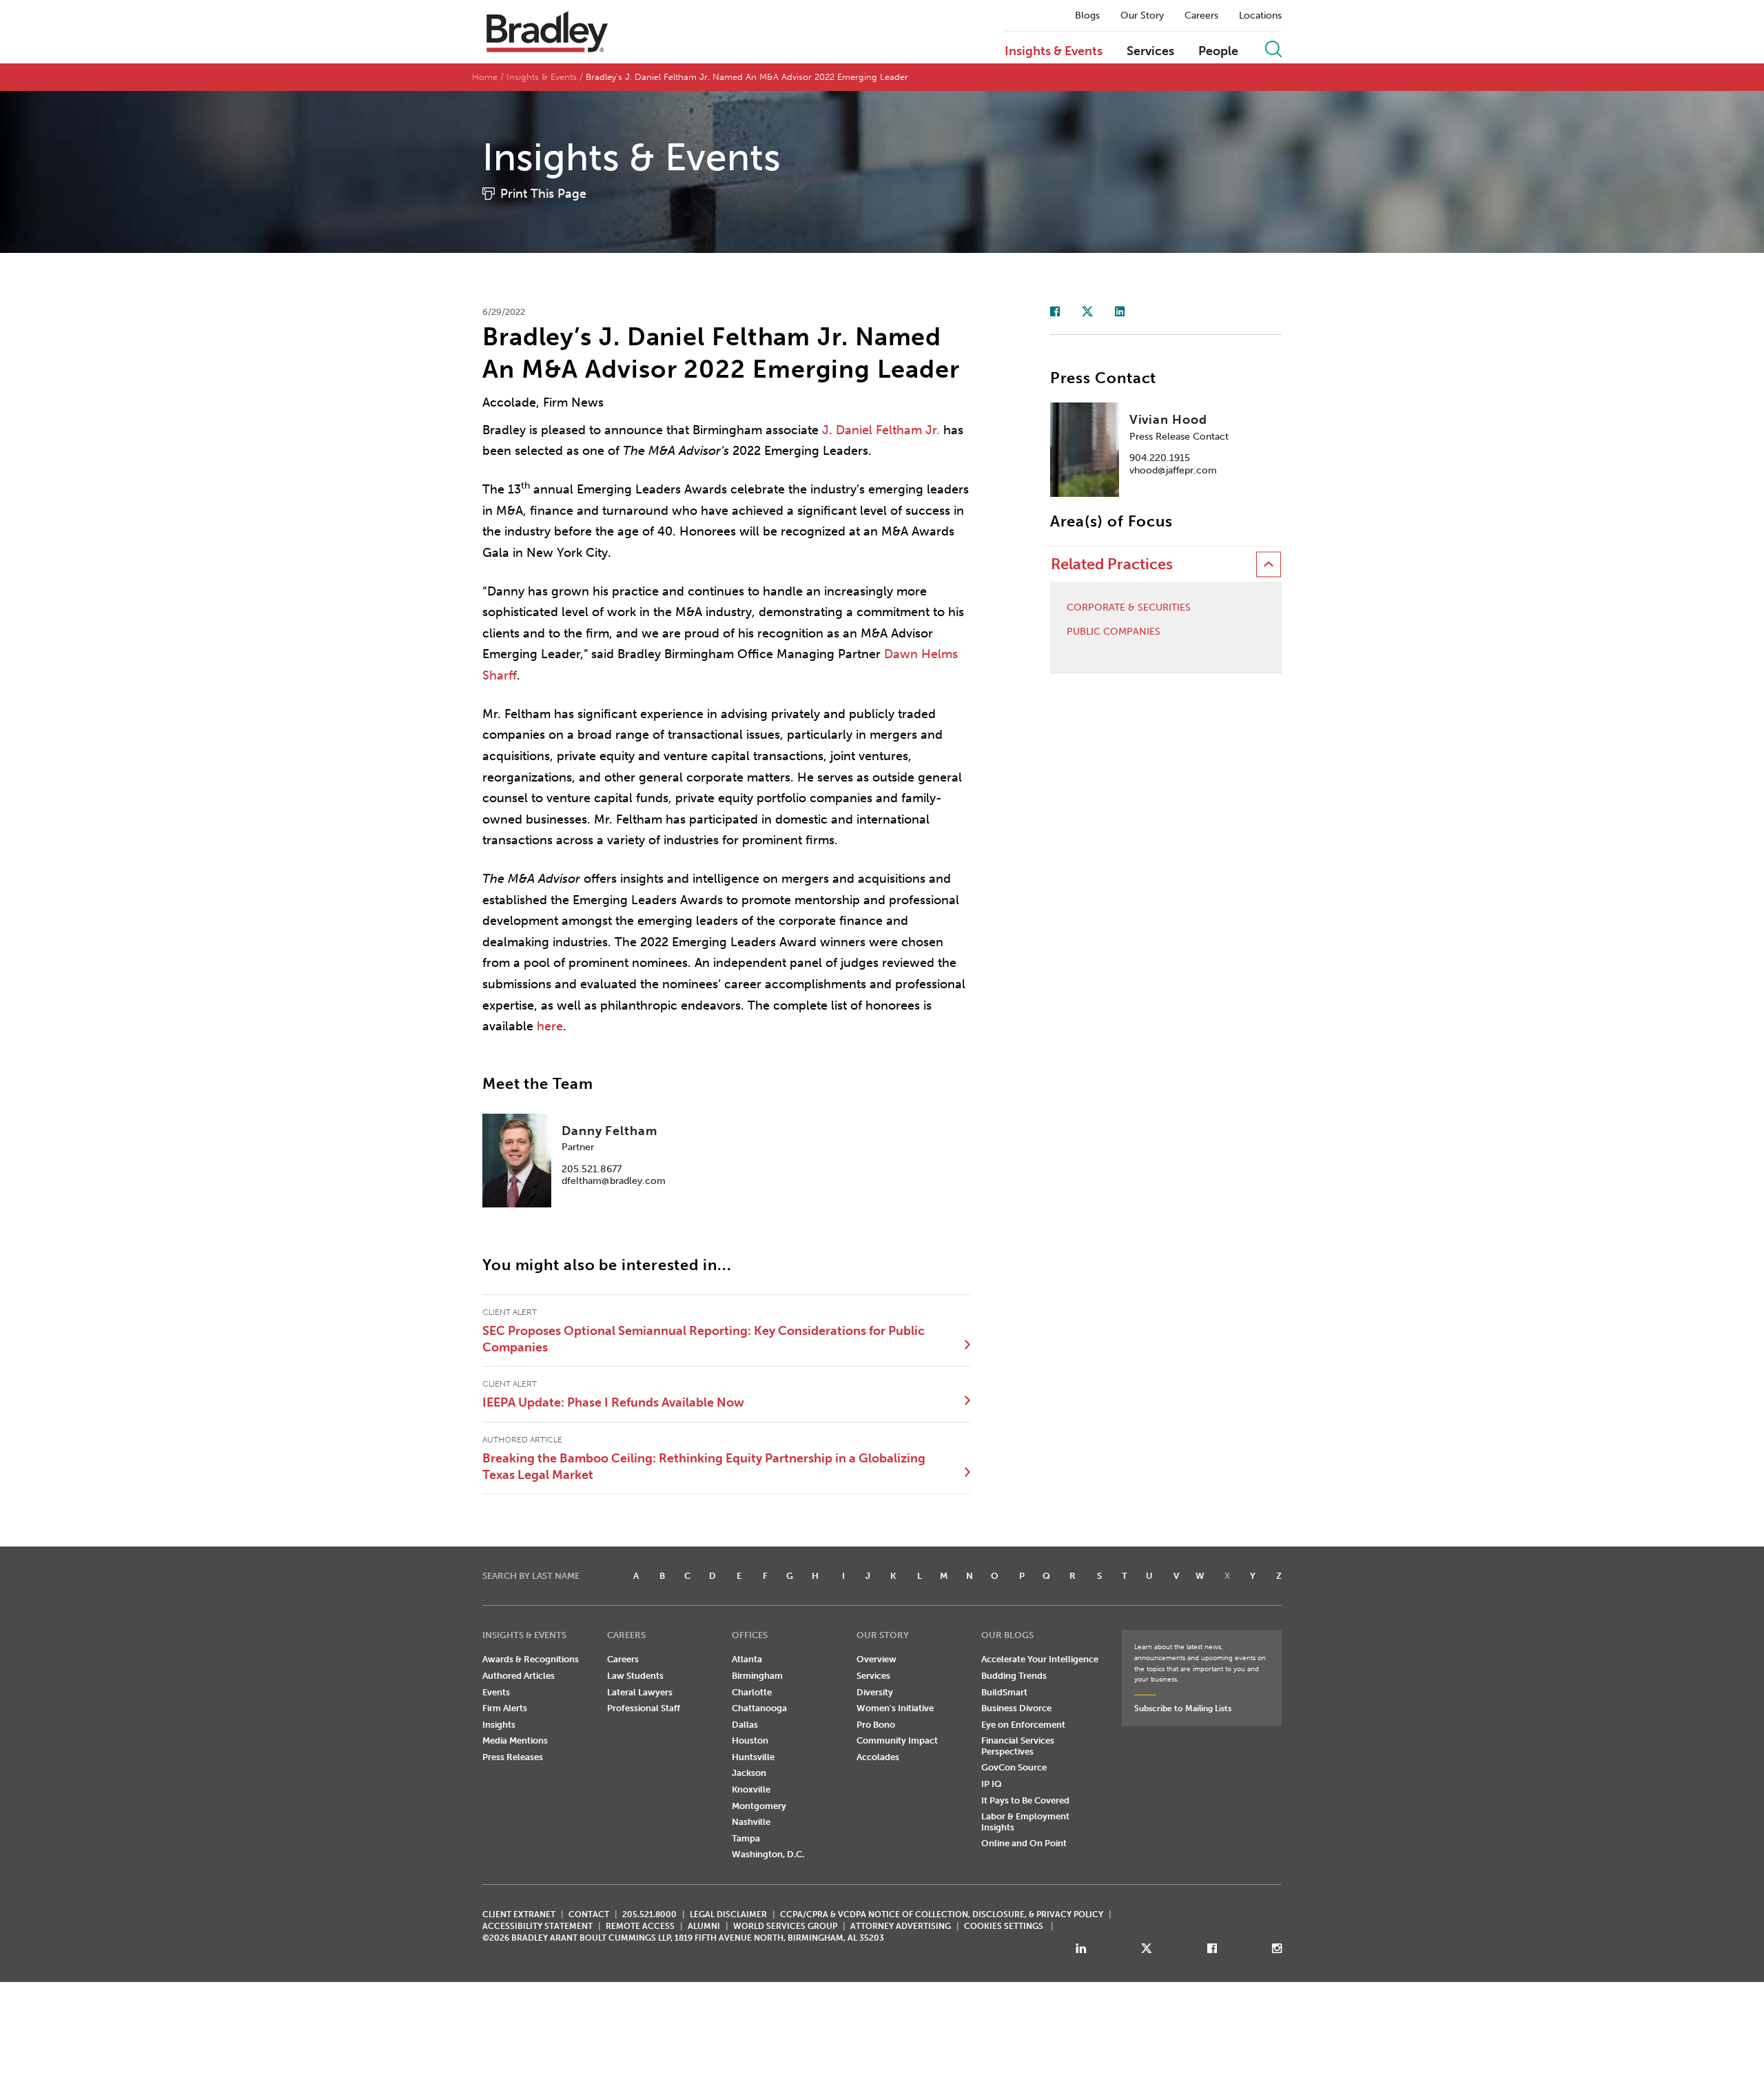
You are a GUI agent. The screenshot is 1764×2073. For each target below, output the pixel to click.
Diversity (875, 1692)
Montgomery (759, 1806)
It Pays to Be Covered (1025, 1800)
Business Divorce (1016, 1708)
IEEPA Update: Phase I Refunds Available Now (613, 1402)
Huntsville (753, 1757)
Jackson (749, 1773)
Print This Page (543, 194)
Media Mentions (515, 1740)
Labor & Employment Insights (1025, 1822)
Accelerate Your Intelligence (1040, 1659)
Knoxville (751, 1789)
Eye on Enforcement (1023, 1725)
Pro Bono (876, 1725)
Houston (750, 1740)
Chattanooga (759, 1708)
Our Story (1142, 16)
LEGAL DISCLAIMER (728, 1914)
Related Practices (1112, 564)
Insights (499, 1725)
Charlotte (752, 1692)
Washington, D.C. (768, 1854)
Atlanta (747, 1659)
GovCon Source (1014, 1767)
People (1218, 52)
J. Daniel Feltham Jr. (881, 430)
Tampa (746, 1838)
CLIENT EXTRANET (519, 1914)
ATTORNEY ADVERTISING (901, 1926)
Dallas (745, 1725)
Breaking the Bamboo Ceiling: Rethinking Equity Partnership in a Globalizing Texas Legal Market (704, 1467)
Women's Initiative (895, 1708)
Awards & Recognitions (531, 1659)
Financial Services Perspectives (1018, 1746)
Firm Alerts (505, 1708)
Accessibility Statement (537, 1926)
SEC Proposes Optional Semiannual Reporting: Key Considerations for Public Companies (704, 1339)
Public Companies (1114, 632)
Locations (1260, 16)
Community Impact (897, 1740)
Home (485, 77)
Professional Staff (644, 1708)
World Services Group (785, 1926)
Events (496, 1692)
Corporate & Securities (1129, 608)
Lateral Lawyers (640, 1692)
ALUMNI (704, 1926)
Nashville (751, 1822)
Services (1150, 52)
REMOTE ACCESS (640, 1926)
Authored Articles (519, 1676)
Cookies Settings (1004, 1926)
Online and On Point (1024, 1843)
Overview (876, 1659)
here (550, 1026)
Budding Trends (1014, 1676)
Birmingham (757, 1676)
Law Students (635, 1676)
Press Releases (513, 1757)
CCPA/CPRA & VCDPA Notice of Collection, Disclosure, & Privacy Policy (942, 1914)
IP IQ (992, 1784)
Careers (1201, 16)
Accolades (878, 1757)
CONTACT (589, 1914)
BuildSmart (1004, 1692)
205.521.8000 (649, 1914)
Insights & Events (1054, 52)
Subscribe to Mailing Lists (1183, 1708)
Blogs (1087, 16)
